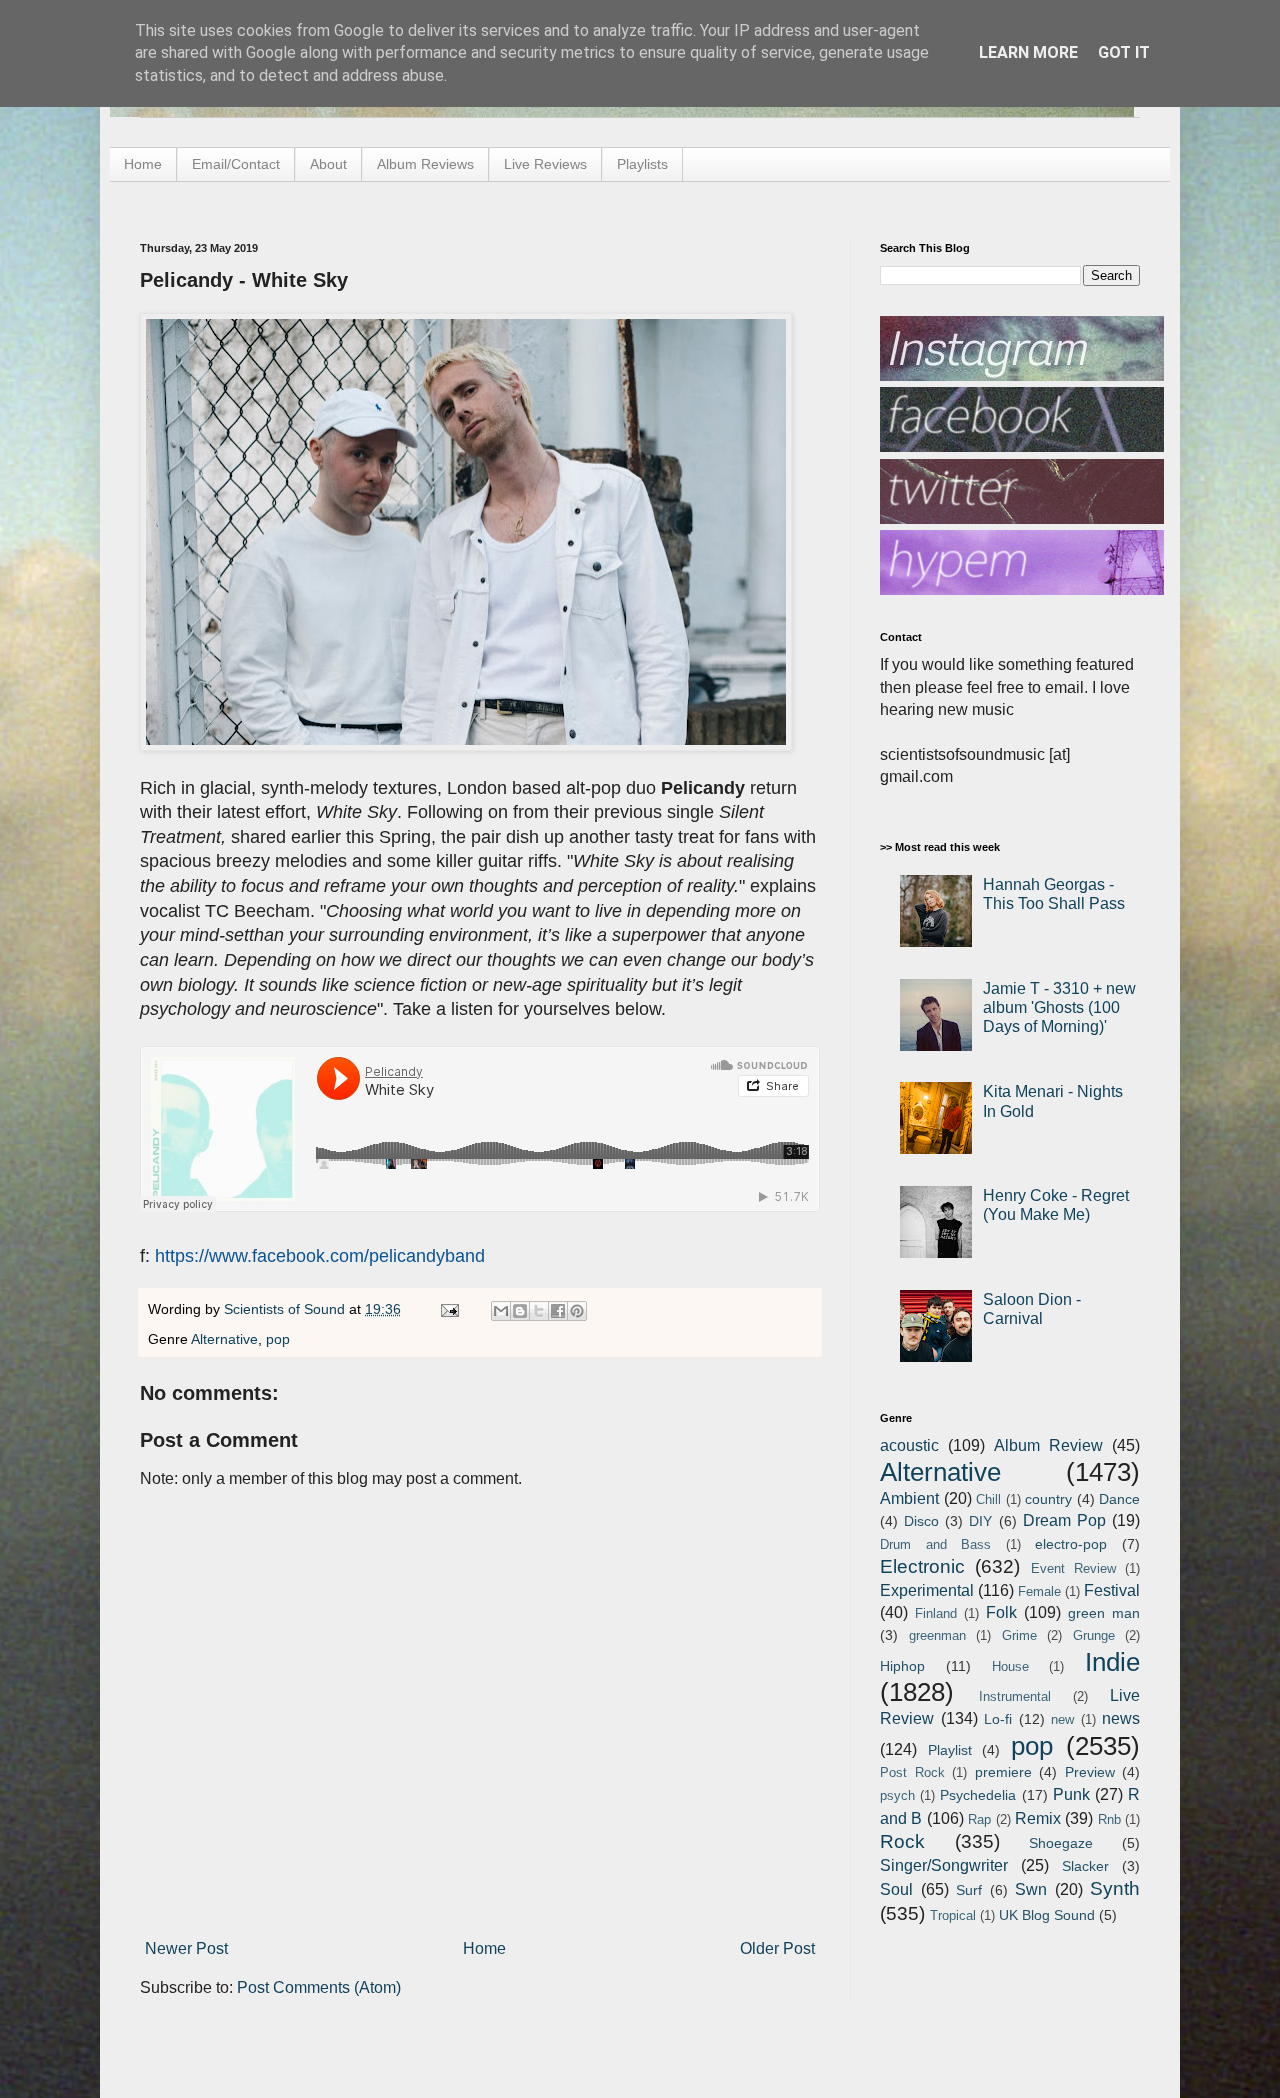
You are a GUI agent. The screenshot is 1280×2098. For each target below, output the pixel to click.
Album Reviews (425, 164)
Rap (979, 1819)
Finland (936, 1613)
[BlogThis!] (520, 1311)
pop (278, 1339)
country (1048, 1499)
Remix (1038, 1818)
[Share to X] (539, 1311)
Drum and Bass (935, 1544)
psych (897, 1795)
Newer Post (186, 1948)
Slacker (1085, 1866)
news (1121, 1718)
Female (1039, 1591)
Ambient (909, 1498)
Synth (1115, 1888)
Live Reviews (545, 164)
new (1062, 1719)
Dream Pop (1064, 1520)
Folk (1001, 1612)
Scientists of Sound (286, 1309)
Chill (988, 1499)
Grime (1019, 1635)
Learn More (1028, 52)
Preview (1090, 1772)
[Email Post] (448, 1309)
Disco (921, 1521)
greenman (937, 1635)
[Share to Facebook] (558, 1311)
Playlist (950, 1750)
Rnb (1109, 1819)
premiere (1003, 1772)
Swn (1031, 1889)
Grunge (1094, 1635)
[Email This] (501, 1311)
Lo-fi (998, 1719)
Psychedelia (978, 1795)
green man (1104, 1613)
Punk (1071, 1794)
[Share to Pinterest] (577, 1311)
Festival (1112, 1590)
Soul (896, 1889)
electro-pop (1071, 1544)
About (328, 164)
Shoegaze (1061, 1843)
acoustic (909, 1445)
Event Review (1073, 1568)
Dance (1119, 1499)
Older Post (777, 1948)
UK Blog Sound (1047, 1915)
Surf (969, 1890)
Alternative (224, 1339)
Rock (902, 1841)
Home (143, 164)
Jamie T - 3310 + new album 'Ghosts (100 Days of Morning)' (1059, 1007)
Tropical (953, 1915)
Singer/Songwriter (944, 1865)
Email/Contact (236, 164)
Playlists (642, 164)
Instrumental (1015, 1696)
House (1010, 1666)
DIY (980, 1521)
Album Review (1048, 1445)
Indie (1112, 1662)
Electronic (922, 1566)
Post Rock (912, 1772)
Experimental (927, 1590)
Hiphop (902, 1666)
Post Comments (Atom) (319, 1987)
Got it (1124, 52)
